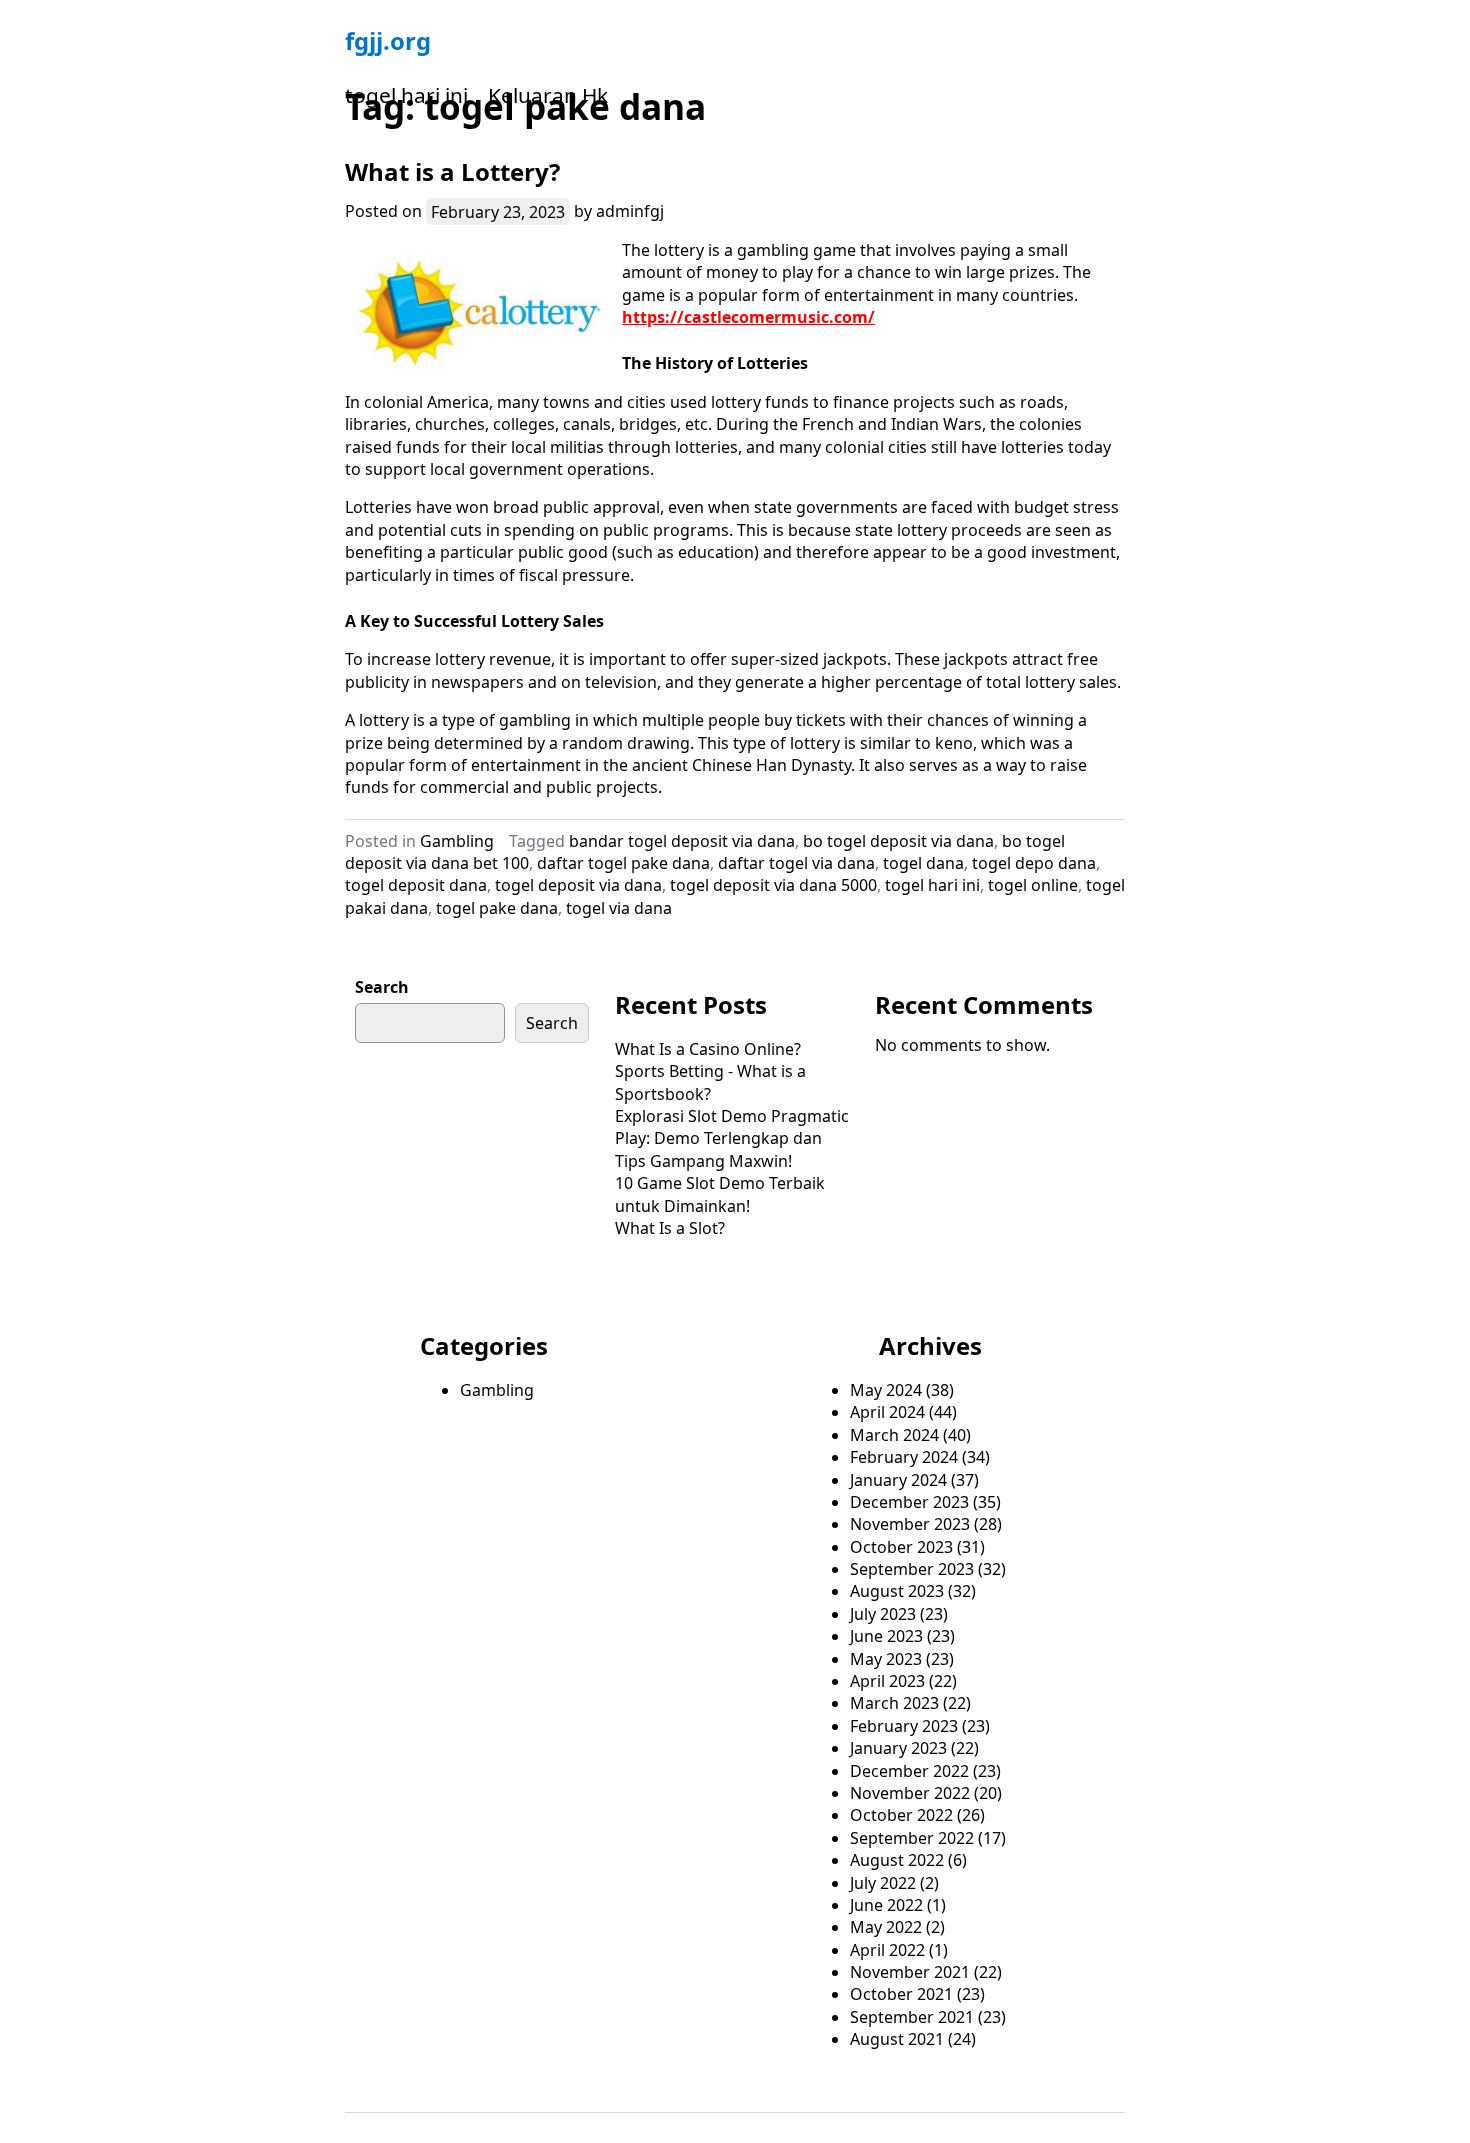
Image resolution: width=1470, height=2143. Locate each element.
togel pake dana (497, 908)
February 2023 (904, 1726)
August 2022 (897, 1860)
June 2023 (886, 1636)
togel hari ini (406, 95)
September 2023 (912, 1569)
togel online (1033, 885)
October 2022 (901, 1815)
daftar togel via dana (796, 863)
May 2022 (886, 1927)
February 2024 (904, 1457)
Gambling (457, 841)
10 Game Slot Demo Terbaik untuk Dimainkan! (720, 1194)
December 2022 (909, 1771)
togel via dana (619, 908)
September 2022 (912, 1838)
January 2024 (898, 1480)
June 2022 (886, 1905)
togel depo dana (1034, 863)
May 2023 (886, 1659)
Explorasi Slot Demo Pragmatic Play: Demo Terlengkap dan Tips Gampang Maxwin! (732, 1138)
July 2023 (883, 1614)
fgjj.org (388, 40)
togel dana (923, 863)
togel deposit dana (416, 885)
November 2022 (910, 1793)
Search (382, 987)
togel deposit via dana (578, 885)
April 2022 (887, 1950)
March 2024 (894, 1435)
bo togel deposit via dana (898, 841)
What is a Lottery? (452, 171)
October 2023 (901, 1547)
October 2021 (901, 1994)
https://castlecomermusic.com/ (748, 317)
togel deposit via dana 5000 (773, 885)
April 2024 (887, 1412)
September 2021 (912, 2017)
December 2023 (909, 1502)
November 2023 (910, 1524)
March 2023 (894, 1703)
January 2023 (898, 1748)
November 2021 (910, 1972)
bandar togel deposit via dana (682, 841)
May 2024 (886, 1390)
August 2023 (897, 1591)
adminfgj (630, 211)
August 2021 (897, 2039)
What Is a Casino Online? (708, 1049)
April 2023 (887, 1681)
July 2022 (883, 1883)
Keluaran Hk (548, 95)
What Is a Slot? (670, 1228)
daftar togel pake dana (623, 863)
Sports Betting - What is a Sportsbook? (710, 1082)
